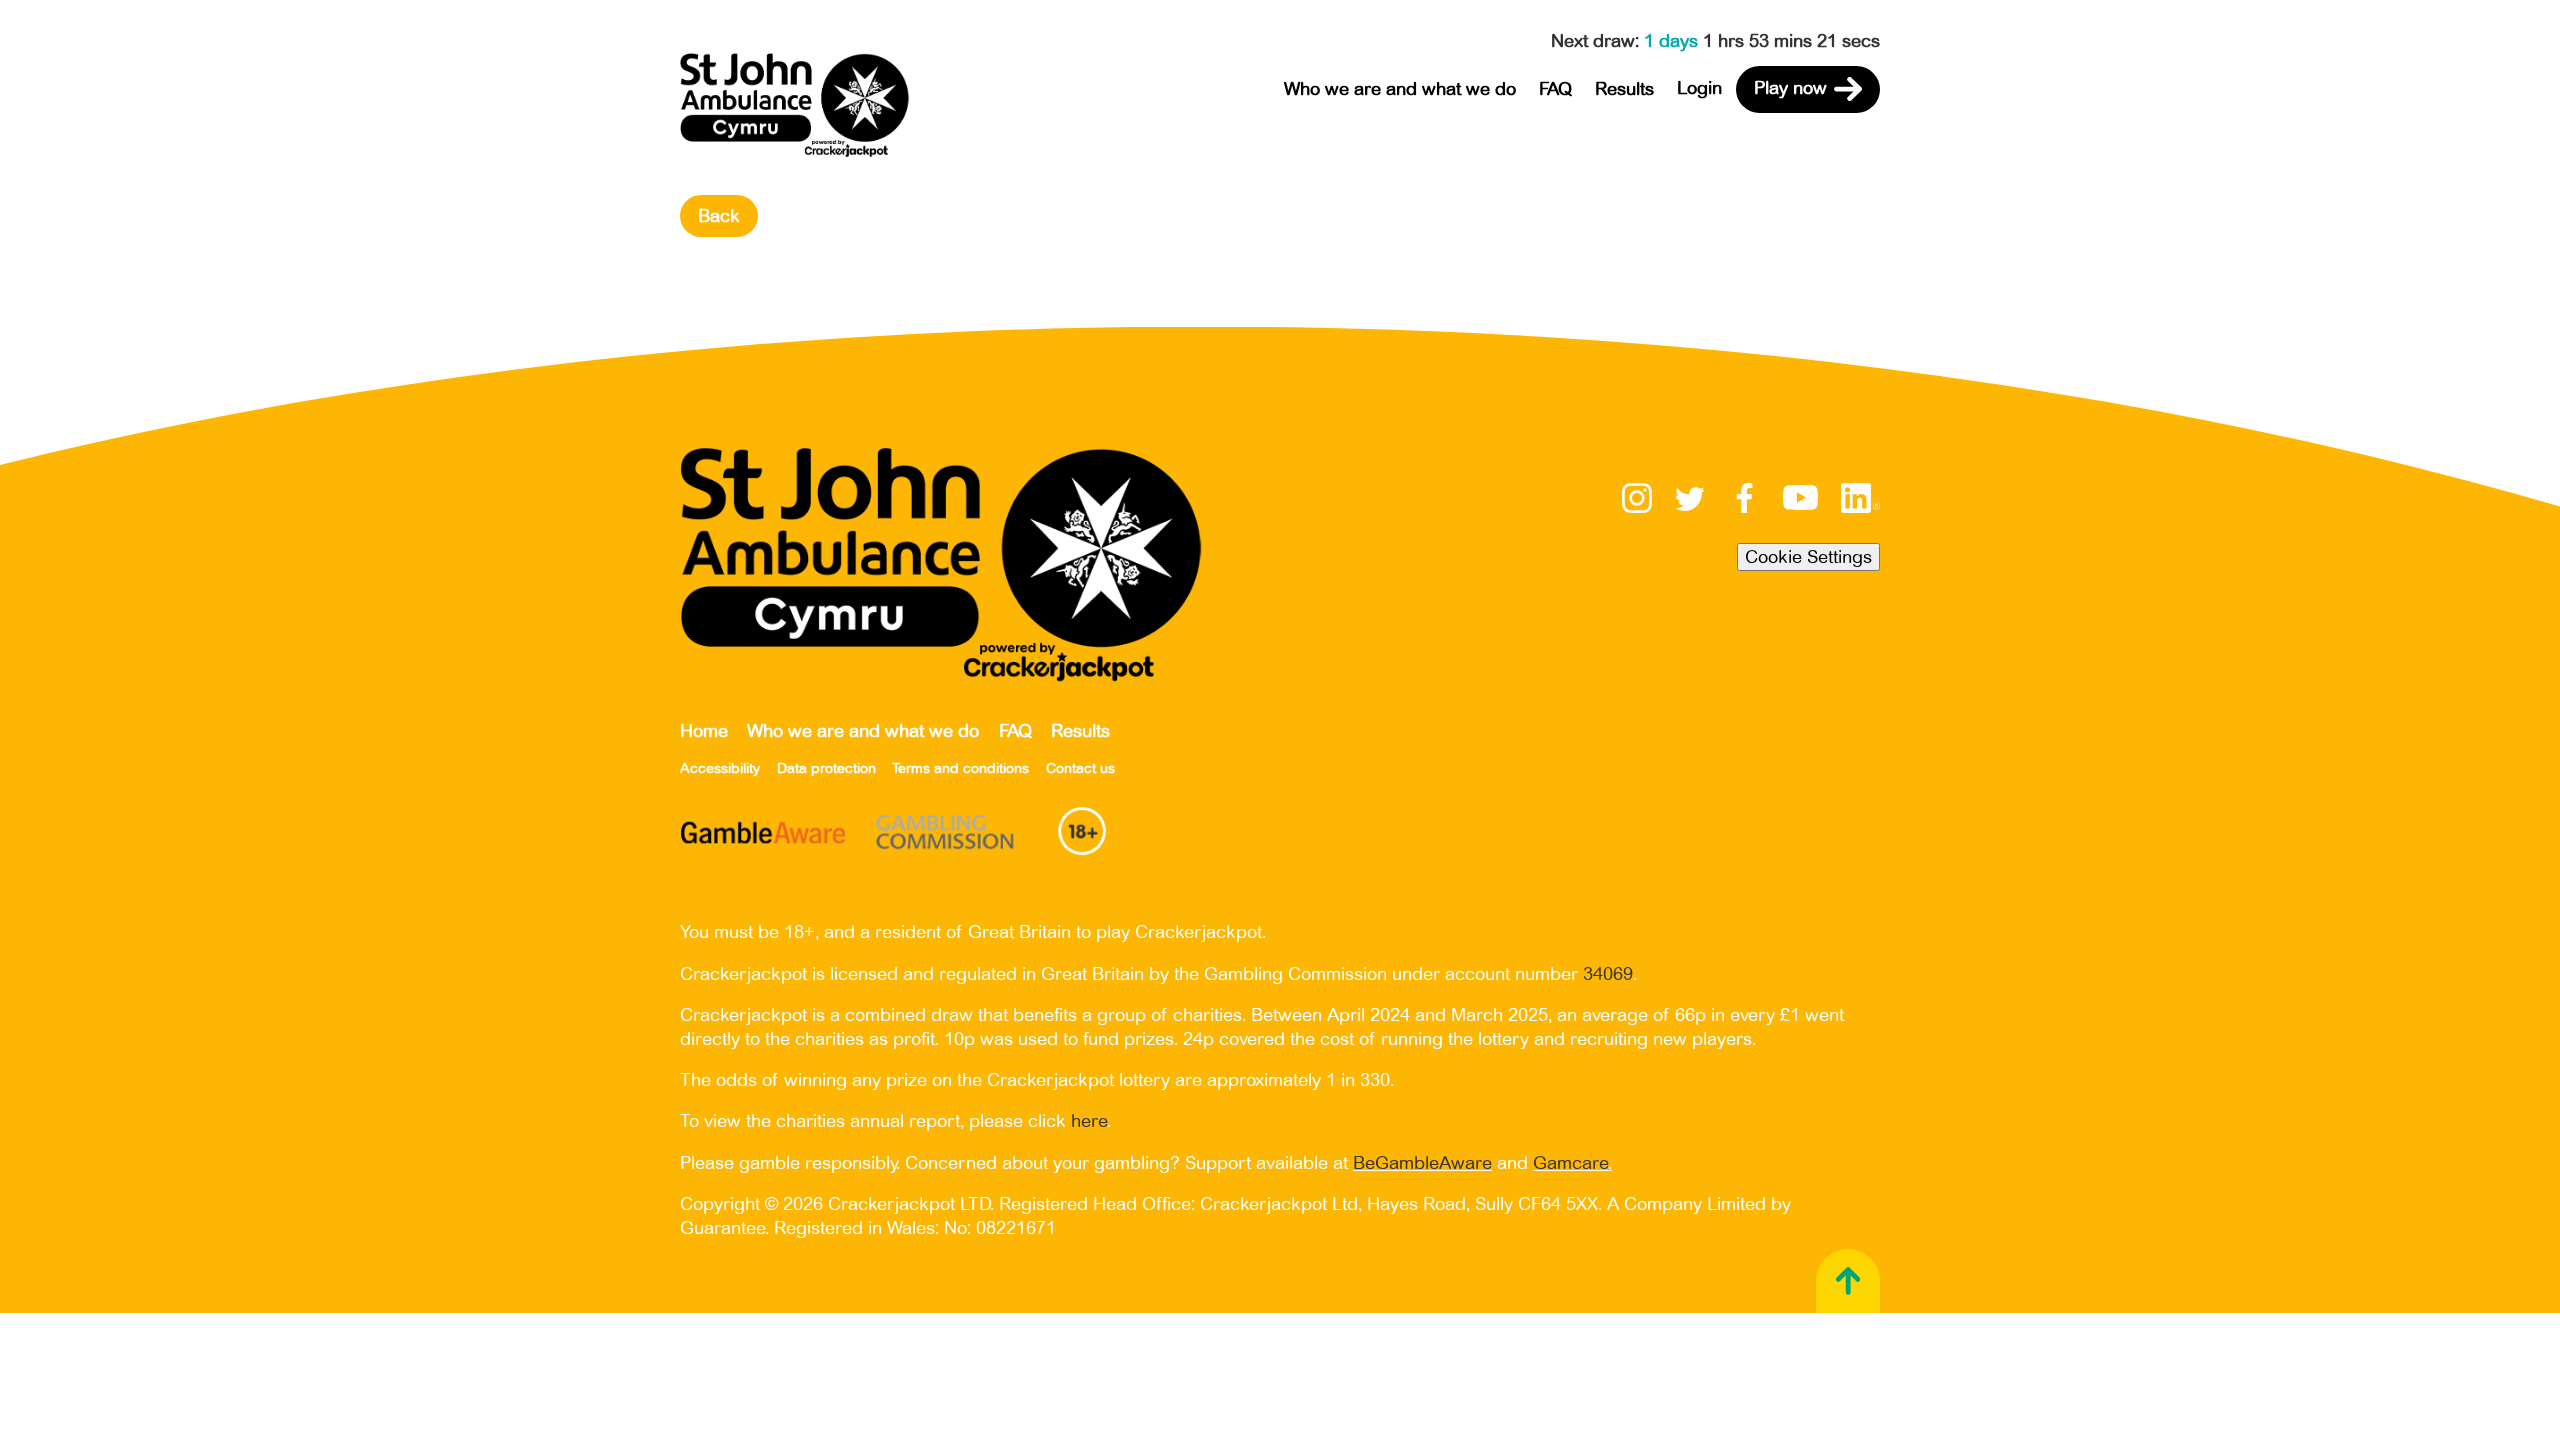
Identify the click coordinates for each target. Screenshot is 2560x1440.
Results (1624, 89)
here (1089, 1121)
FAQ (1555, 89)
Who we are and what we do (1400, 89)
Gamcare (1570, 1163)
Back (719, 216)
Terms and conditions (960, 768)
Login (1699, 88)
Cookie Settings (1808, 557)
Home (704, 731)
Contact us (1080, 768)
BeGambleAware (1422, 1163)
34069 (1608, 974)
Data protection (826, 768)
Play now (1790, 88)
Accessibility (720, 768)
